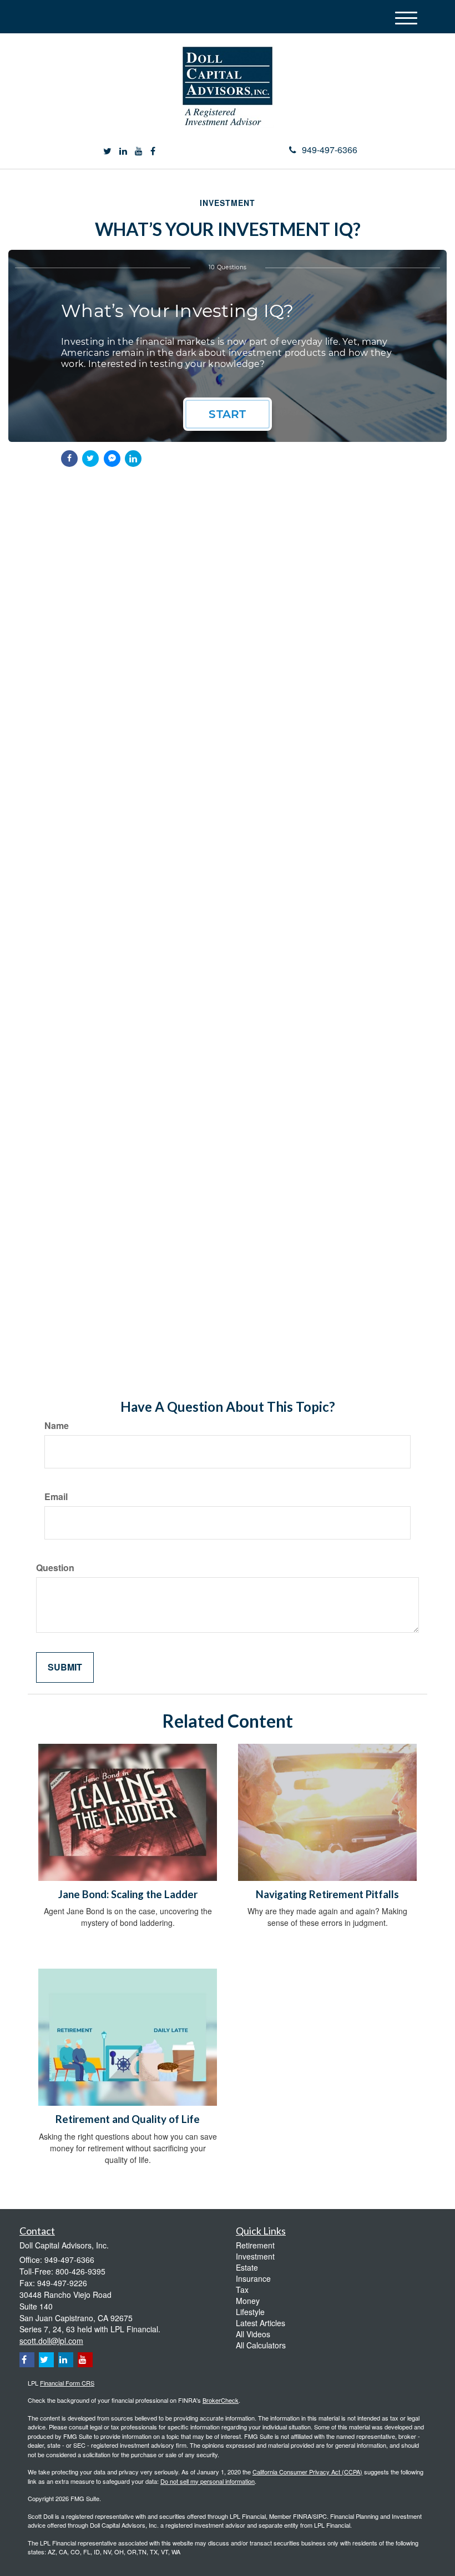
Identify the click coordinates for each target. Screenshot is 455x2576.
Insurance (253, 2278)
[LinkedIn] (123, 151)
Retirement (255, 2245)
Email (56, 1497)
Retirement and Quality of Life (128, 2119)
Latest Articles (261, 2323)
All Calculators (261, 2345)
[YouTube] (139, 151)
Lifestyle (250, 2312)
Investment (255, 2256)
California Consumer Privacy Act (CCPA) (307, 2472)
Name (57, 1426)
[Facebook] (153, 151)
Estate (247, 2267)
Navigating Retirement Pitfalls (327, 1894)
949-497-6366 (330, 150)
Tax (242, 2290)
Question (55, 1568)
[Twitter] (107, 151)
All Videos (253, 2334)
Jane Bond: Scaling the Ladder (128, 1894)
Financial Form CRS (67, 2383)
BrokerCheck (221, 2400)
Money (248, 2301)
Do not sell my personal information (208, 2481)
